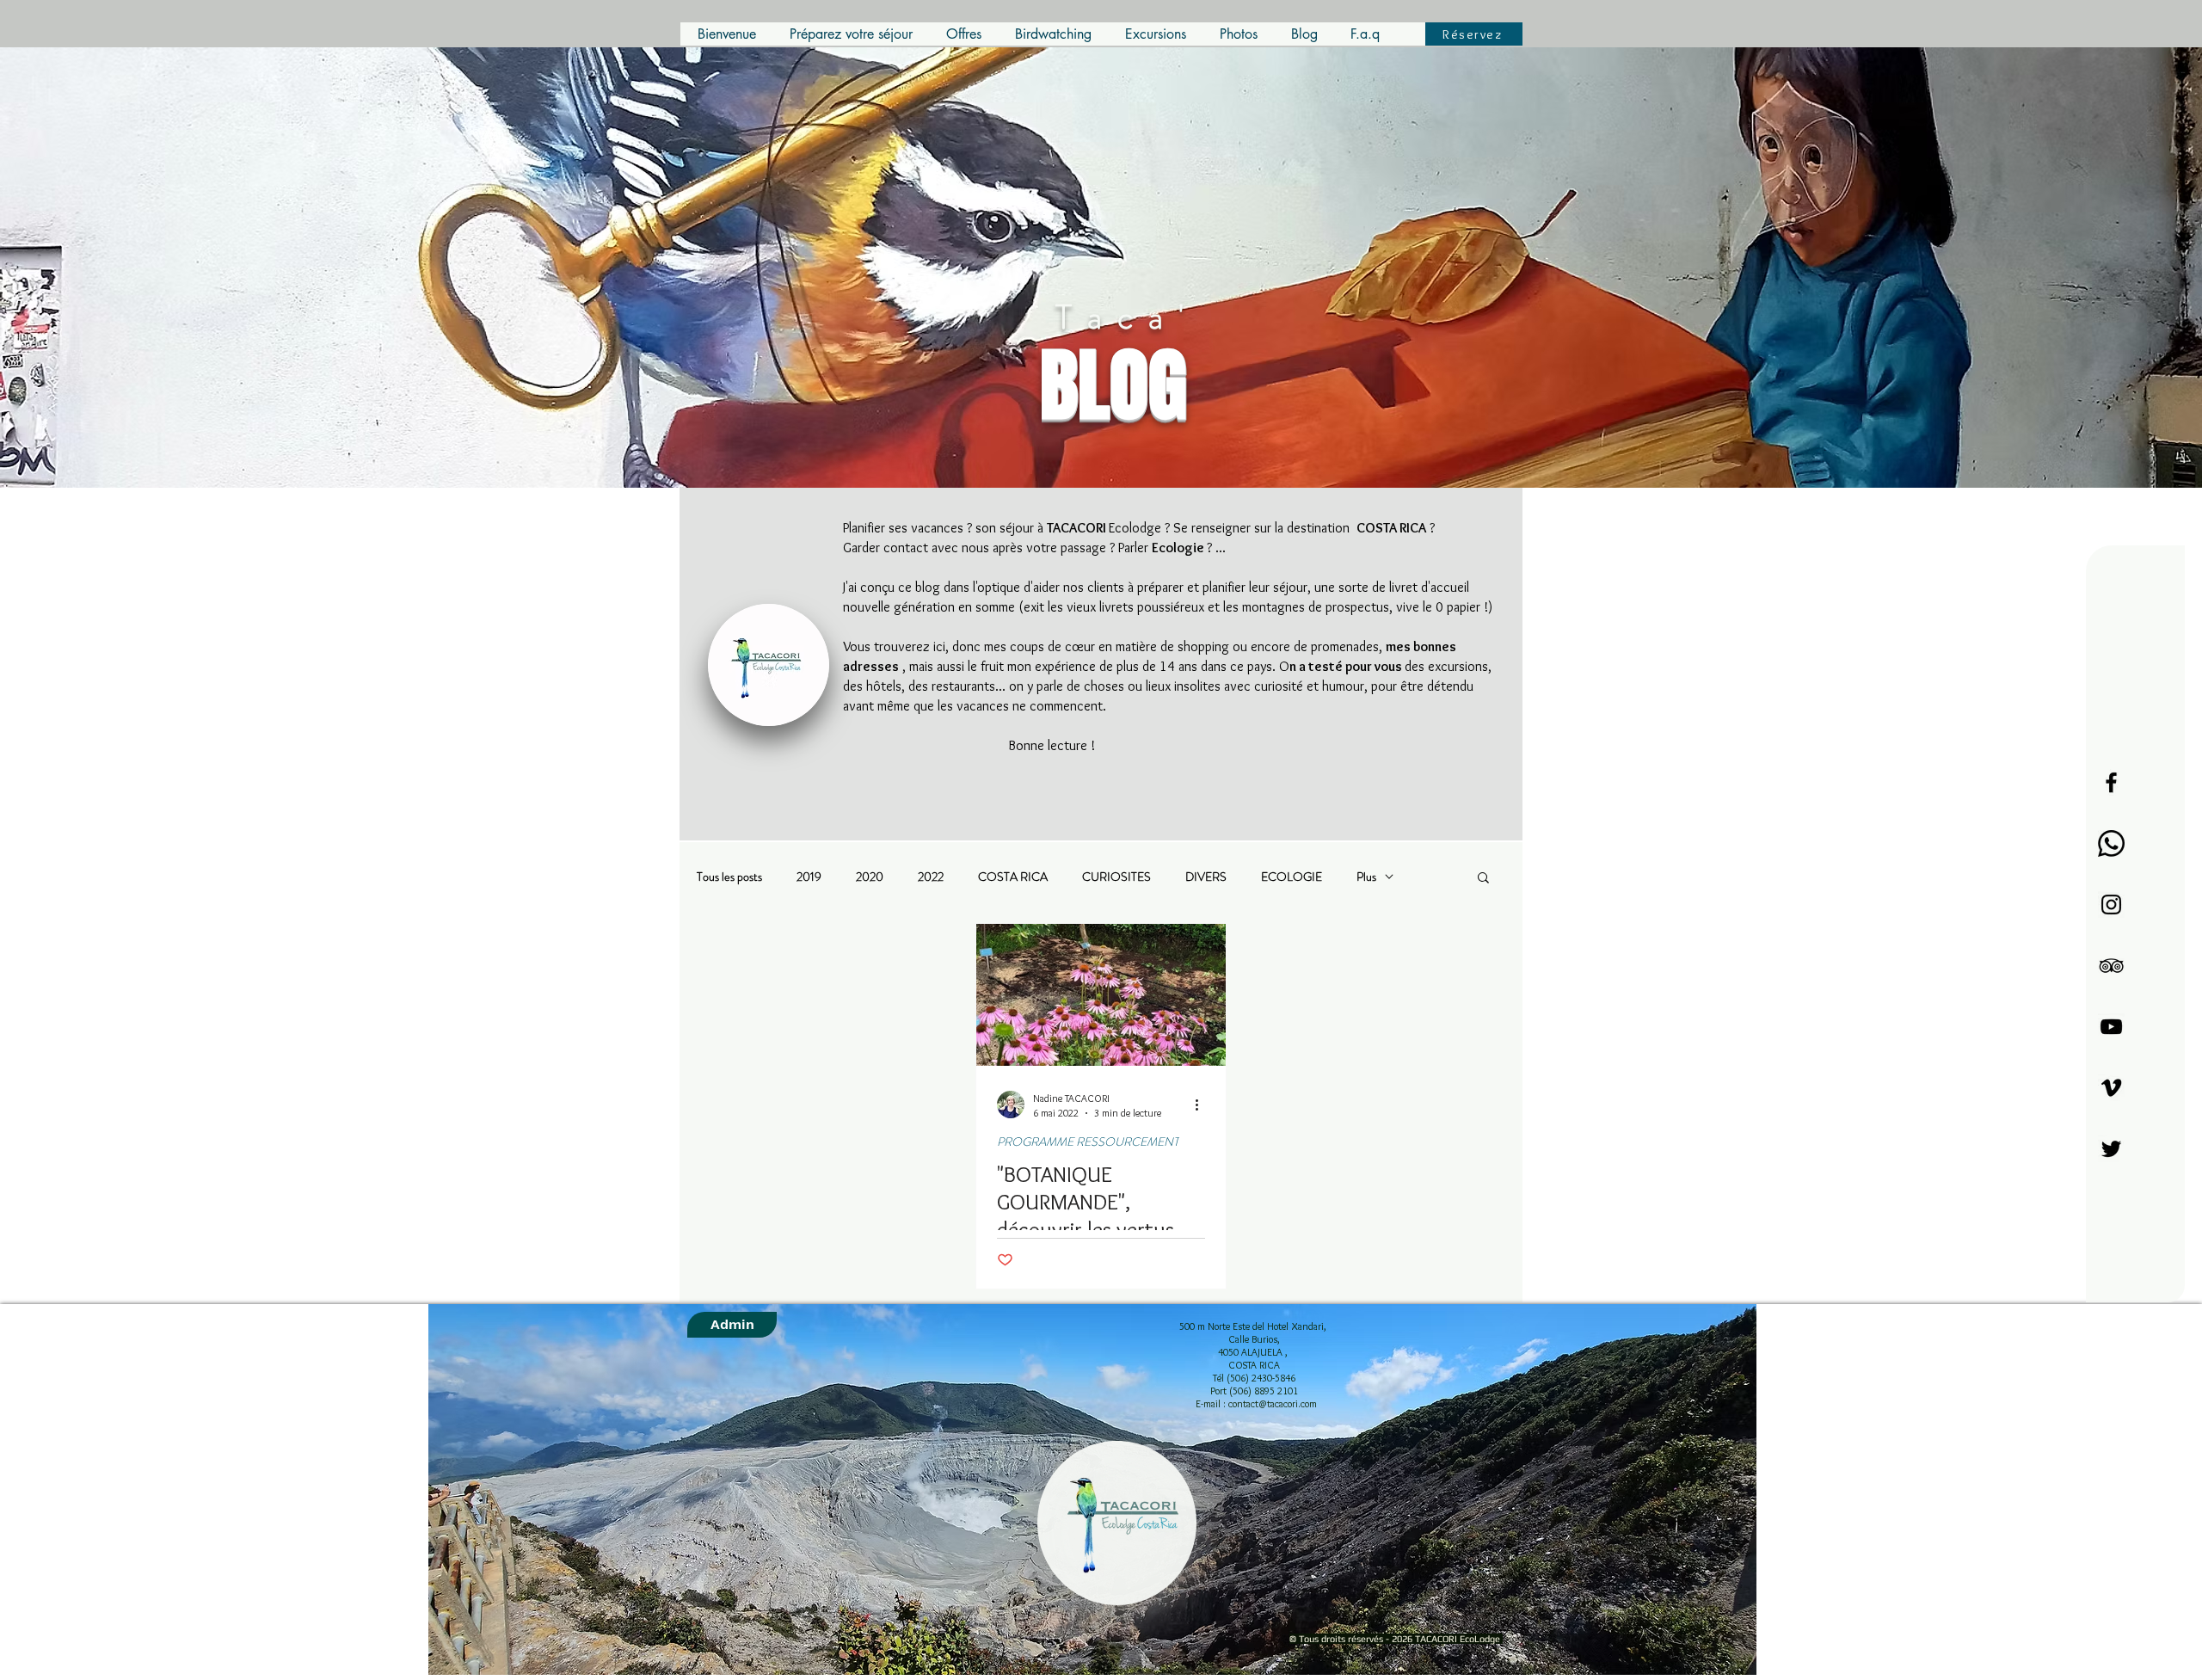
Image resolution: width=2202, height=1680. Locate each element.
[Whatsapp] (2111, 843)
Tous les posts (729, 877)
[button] (1483, 879)
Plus (1366, 877)
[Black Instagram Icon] (2111, 905)
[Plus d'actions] (1202, 1105)
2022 (931, 877)
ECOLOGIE (1292, 877)
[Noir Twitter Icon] (2111, 1149)
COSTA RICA (1013, 877)
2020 (870, 877)
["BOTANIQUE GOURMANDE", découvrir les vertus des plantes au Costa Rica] (1101, 995)
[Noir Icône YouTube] (2111, 1027)
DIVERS (1206, 877)
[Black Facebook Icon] (2111, 782)
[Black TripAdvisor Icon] (2111, 966)
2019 (809, 877)
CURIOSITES (1116, 877)
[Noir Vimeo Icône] (2111, 1088)
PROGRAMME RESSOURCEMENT (1088, 1142)
